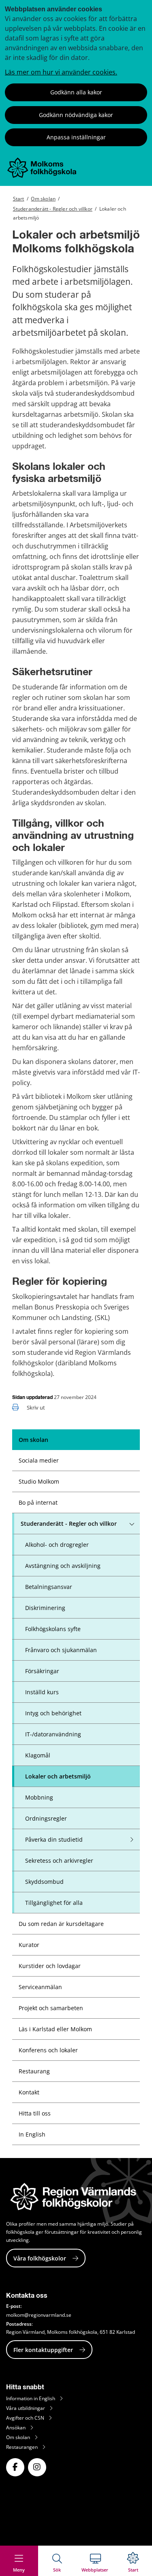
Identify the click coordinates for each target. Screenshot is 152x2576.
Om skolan (43, 199)
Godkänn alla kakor (76, 92)
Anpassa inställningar (76, 137)
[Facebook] (15, 2467)
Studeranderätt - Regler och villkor (53, 209)
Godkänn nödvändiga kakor (76, 115)
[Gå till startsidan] (42, 176)
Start (19, 199)
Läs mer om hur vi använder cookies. (61, 72)
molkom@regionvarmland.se (39, 2315)
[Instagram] (37, 2467)
